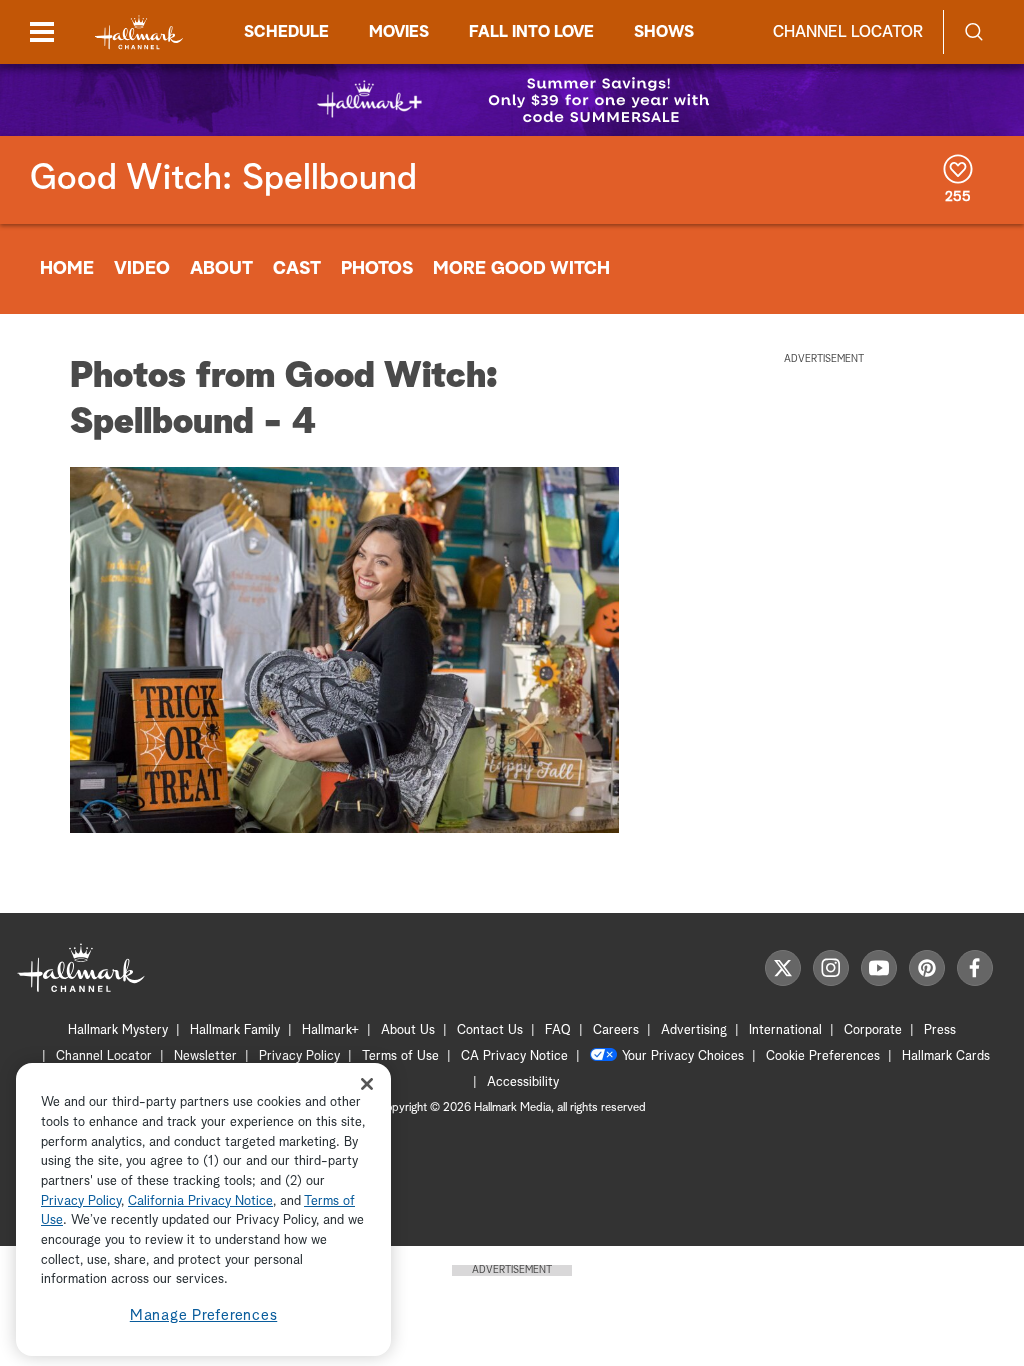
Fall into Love (531, 32)
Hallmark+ (330, 1030)
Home (67, 269)
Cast (297, 269)
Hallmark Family (235, 1030)
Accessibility (523, 1082)
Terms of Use (400, 1056)
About (221, 269)
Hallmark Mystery (118, 1030)
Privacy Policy (299, 1056)
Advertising (694, 1030)
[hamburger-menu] (42, 32)
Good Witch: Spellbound (223, 179)
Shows (664, 32)
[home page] (139, 32)
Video (142, 269)
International (785, 1030)
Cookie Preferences (823, 1056)
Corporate (873, 1030)
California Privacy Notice (200, 1201)
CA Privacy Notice (514, 1056)
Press (940, 1030)
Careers (616, 1030)
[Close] (367, 1083)
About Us (408, 1030)
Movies (399, 32)
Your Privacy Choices (683, 1056)
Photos (377, 269)
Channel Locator (848, 32)
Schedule (286, 32)
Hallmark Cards (946, 1056)
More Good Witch (521, 269)
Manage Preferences (204, 1315)
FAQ (558, 1030)
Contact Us (490, 1030)
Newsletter (205, 1056)
